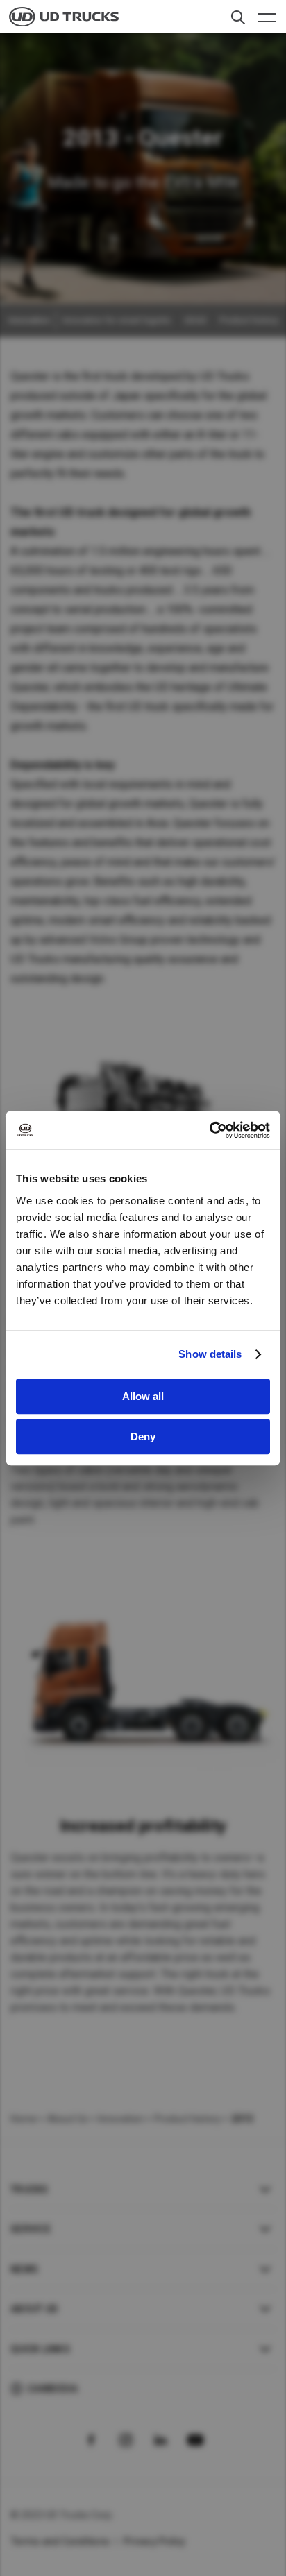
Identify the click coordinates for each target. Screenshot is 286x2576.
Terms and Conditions (60, 2541)
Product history (249, 321)
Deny (143, 1436)
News (24, 2269)
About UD (34, 2309)
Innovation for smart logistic (117, 321)
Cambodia (52, 2389)
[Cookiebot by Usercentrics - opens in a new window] (209, 1130)
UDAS (195, 321)
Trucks (30, 2190)
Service (31, 2229)
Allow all (143, 1396)
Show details (210, 1354)
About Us (67, 2119)
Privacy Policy (155, 2541)
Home (24, 2119)
